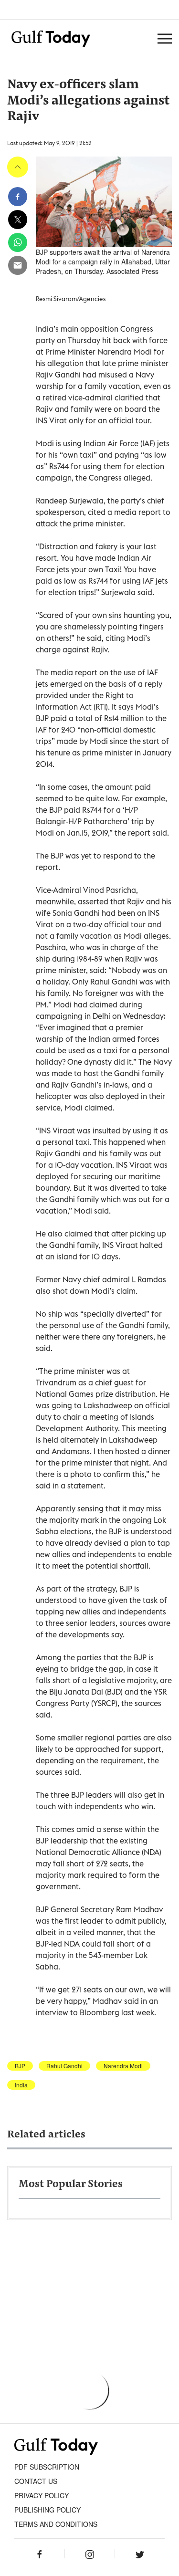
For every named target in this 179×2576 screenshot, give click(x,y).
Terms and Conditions (56, 2524)
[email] (18, 265)
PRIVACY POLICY (42, 2495)
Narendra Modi (123, 2066)
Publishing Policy (47, 2510)
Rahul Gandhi (64, 2066)
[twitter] (18, 220)
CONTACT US (36, 2481)
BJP (20, 2066)
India (21, 2085)
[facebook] (18, 197)
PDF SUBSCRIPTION (47, 2467)
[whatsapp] (18, 242)
